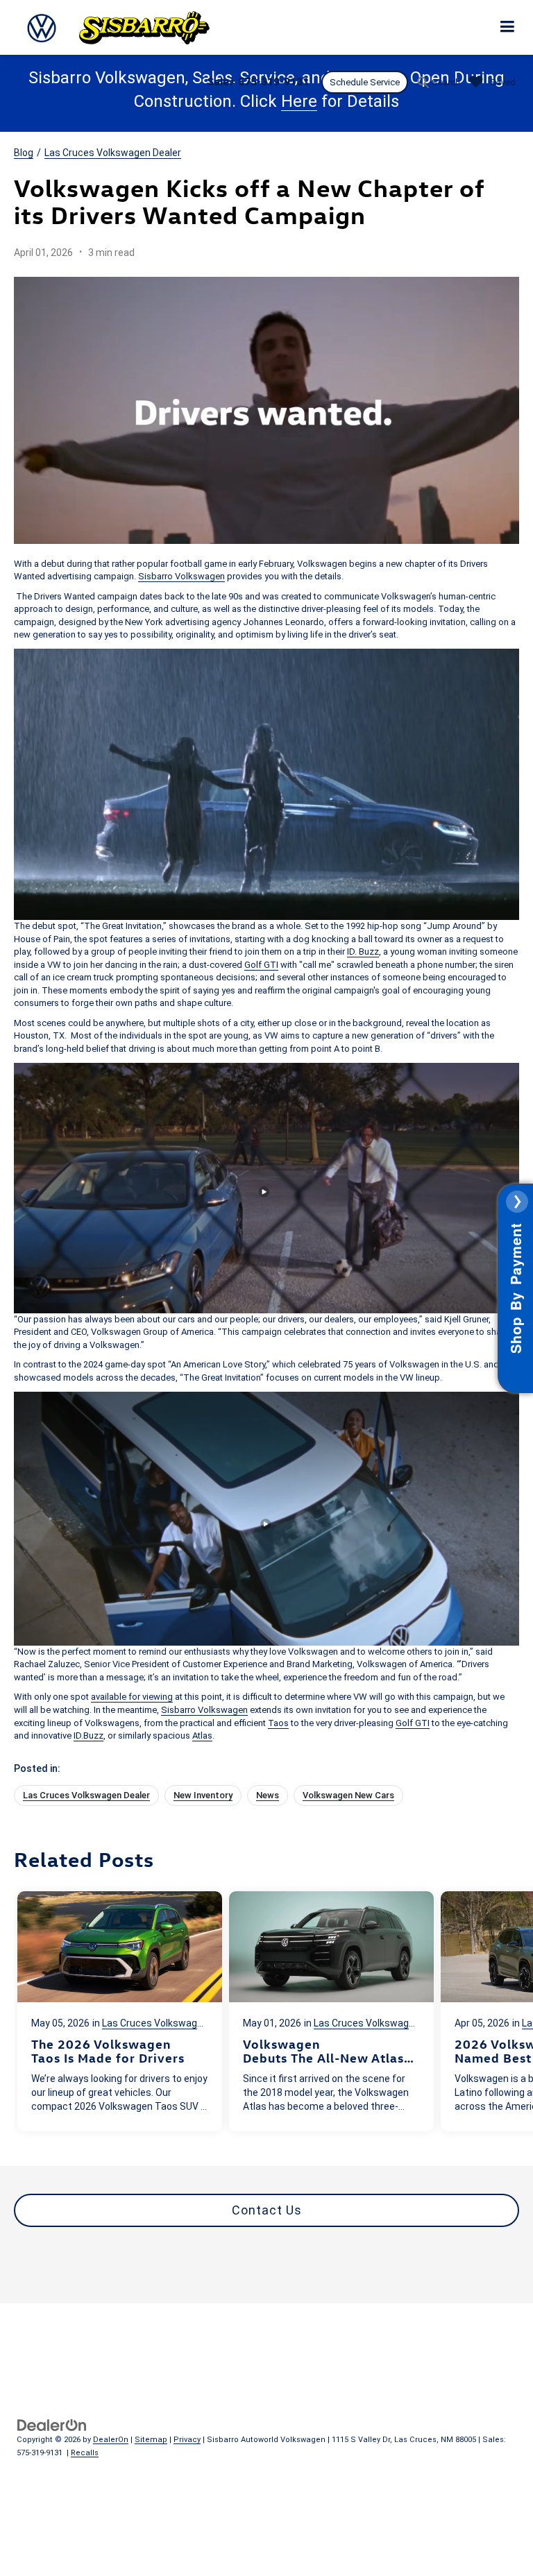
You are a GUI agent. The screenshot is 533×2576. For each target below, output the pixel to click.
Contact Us (267, 2210)
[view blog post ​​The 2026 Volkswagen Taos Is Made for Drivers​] (120, 2011)
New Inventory (203, 1795)
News (268, 1795)
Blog (24, 153)
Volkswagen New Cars (348, 1795)
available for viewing (132, 1697)
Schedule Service (365, 82)
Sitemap (151, 2440)
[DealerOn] (52, 2424)
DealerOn (111, 2440)
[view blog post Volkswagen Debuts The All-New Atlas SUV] (331, 2011)
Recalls (85, 2453)
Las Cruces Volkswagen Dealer (113, 153)
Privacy (187, 2440)
